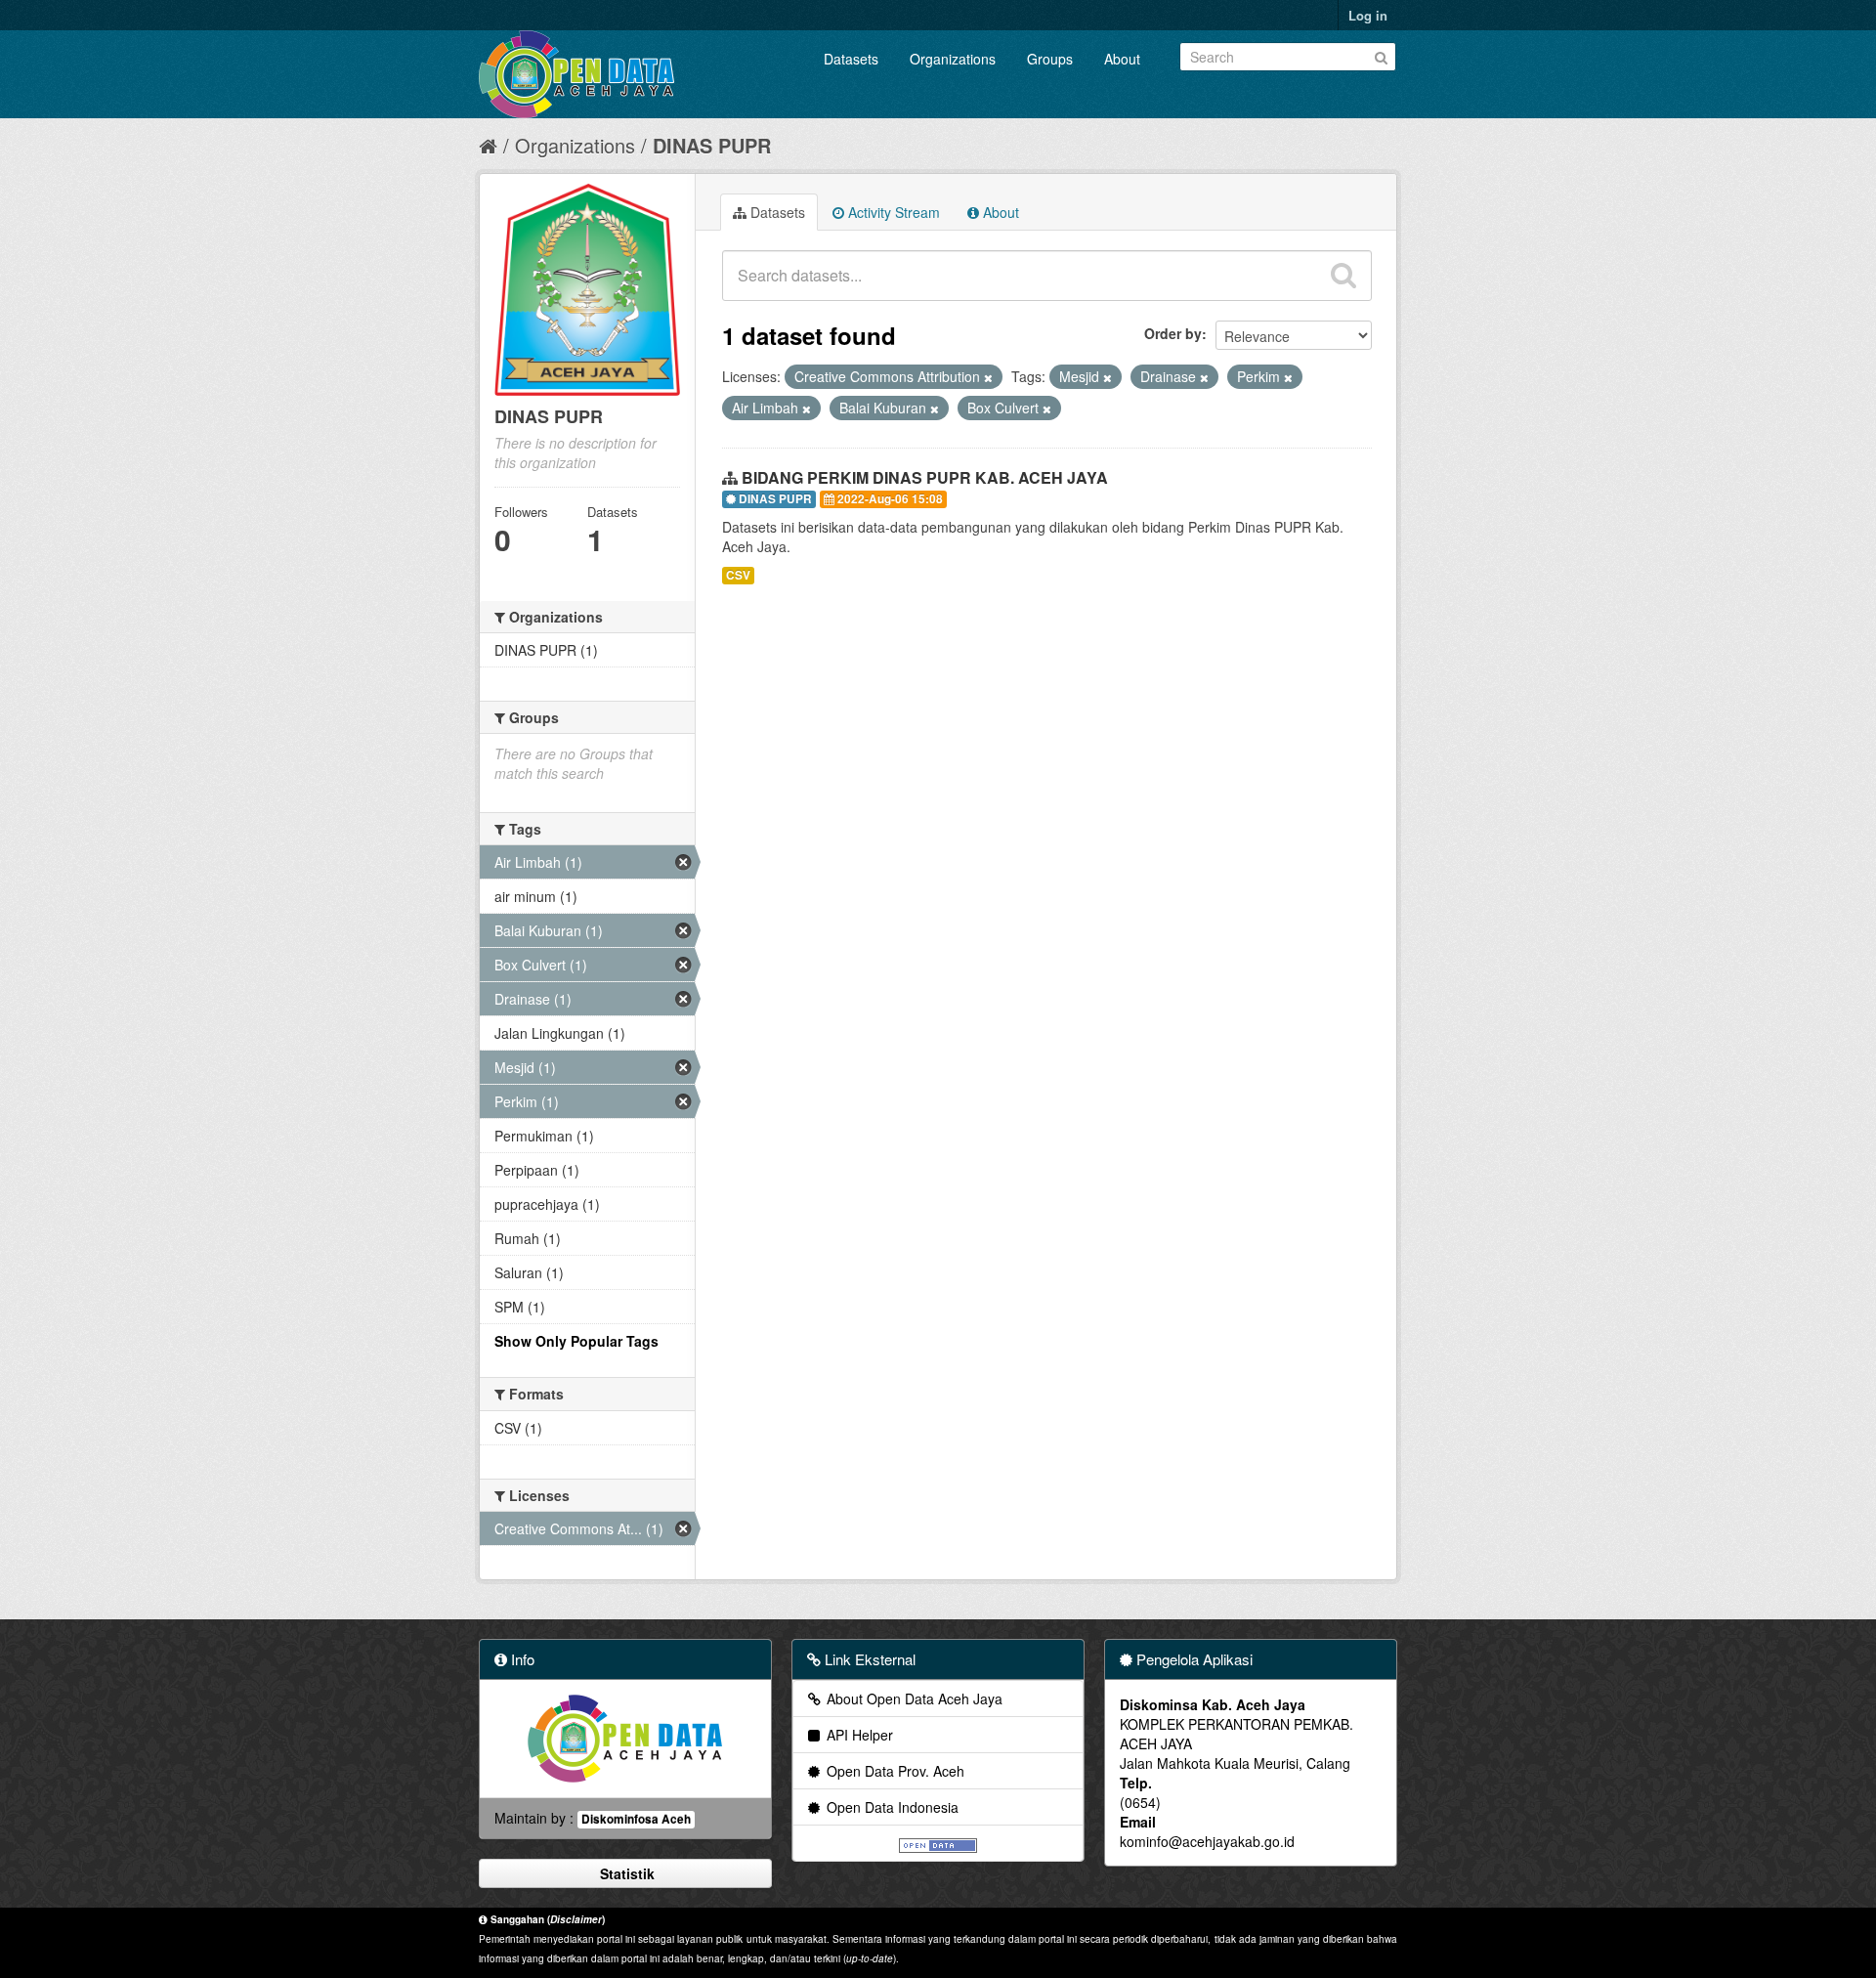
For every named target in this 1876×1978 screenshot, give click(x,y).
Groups (1050, 59)
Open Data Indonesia (891, 1807)
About (1122, 59)
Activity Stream (892, 212)
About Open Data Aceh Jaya (913, 1698)
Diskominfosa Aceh (636, 1819)
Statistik (625, 1873)
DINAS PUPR (712, 145)
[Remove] (988, 377)
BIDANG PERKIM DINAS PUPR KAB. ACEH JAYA (925, 477)
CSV (738, 575)
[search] (1343, 276)
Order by (1173, 333)
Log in (1368, 15)
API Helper (858, 1735)
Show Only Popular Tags (576, 1341)
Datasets (851, 59)
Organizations (953, 59)
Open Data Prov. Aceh (894, 1771)
